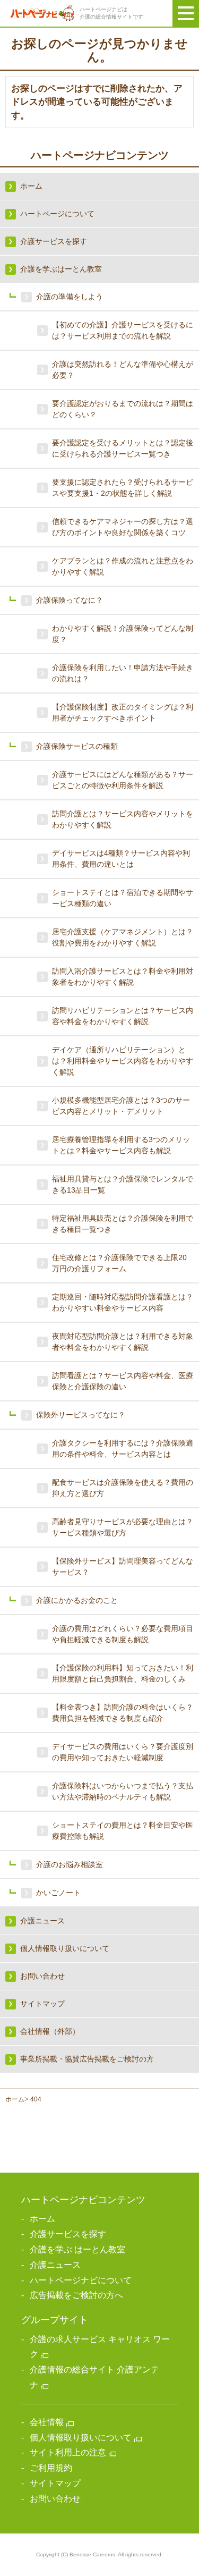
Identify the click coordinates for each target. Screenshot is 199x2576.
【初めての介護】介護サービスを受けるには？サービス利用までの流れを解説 (123, 330)
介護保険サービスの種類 (77, 746)
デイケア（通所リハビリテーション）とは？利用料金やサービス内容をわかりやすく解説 (123, 1061)
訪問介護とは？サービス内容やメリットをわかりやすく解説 (123, 819)
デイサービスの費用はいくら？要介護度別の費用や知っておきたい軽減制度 (123, 1752)
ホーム (15, 2099)
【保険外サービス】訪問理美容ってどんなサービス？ (123, 1566)
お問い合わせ (55, 2499)
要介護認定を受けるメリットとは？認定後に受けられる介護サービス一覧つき (123, 448)
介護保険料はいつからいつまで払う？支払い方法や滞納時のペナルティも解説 (123, 1791)
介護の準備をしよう (70, 297)
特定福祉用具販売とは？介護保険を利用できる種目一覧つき (123, 1224)
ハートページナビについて (81, 2280)
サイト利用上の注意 (68, 2452)
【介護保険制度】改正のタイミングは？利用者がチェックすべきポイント (123, 712)
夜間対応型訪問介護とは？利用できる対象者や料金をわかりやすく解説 (123, 1342)
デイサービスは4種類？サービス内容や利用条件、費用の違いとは (121, 859)
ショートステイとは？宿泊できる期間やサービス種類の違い (123, 898)
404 (36, 2099)
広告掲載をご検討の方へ (76, 2295)
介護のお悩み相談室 (70, 1864)
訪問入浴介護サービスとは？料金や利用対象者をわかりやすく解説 (123, 977)
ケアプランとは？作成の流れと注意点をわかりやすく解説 (123, 566)
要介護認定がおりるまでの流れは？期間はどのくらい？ (123, 409)
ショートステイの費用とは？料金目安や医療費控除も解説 (123, 1831)
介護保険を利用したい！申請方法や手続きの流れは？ (123, 673)
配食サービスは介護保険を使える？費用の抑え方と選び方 (123, 1488)
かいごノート (58, 1893)
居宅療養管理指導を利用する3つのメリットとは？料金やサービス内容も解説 (121, 1145)
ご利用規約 (51, 2468)
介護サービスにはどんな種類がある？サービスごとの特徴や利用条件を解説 (123, 780)
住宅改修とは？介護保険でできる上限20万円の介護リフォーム (119, 1263)
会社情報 (47, 2422)
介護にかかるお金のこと (77, 1600)
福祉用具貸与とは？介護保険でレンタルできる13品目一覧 (123, 1184)
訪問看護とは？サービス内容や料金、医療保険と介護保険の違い (123, 1381)
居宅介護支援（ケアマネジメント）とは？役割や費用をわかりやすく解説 (123, 937)
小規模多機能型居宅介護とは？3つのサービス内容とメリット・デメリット (121, 1106)
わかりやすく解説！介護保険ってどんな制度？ (123, 634)
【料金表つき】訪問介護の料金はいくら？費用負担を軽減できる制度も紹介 (123, 1713)
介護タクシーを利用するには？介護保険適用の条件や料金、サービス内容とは (123, 1449)
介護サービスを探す (68, 2234)
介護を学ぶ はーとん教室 (77, 2249)
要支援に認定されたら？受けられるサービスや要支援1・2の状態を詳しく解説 (123, 488)
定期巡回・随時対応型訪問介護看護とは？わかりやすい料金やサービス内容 (123, 1302)
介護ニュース (55, 2265)
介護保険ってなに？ (70, 600)
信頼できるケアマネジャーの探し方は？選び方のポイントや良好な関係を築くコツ (123, 527)
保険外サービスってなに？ (81, 1415)
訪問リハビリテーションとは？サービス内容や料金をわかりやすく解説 (123, 1016)
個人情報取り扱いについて (81, 2438)
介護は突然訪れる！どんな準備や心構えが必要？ (123, 370)
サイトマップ (55, 2483)
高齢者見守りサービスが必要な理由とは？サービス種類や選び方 (123, 1527)
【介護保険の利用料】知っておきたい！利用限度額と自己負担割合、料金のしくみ (123, 1673)
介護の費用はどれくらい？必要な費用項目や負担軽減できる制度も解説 (123, 1634)
